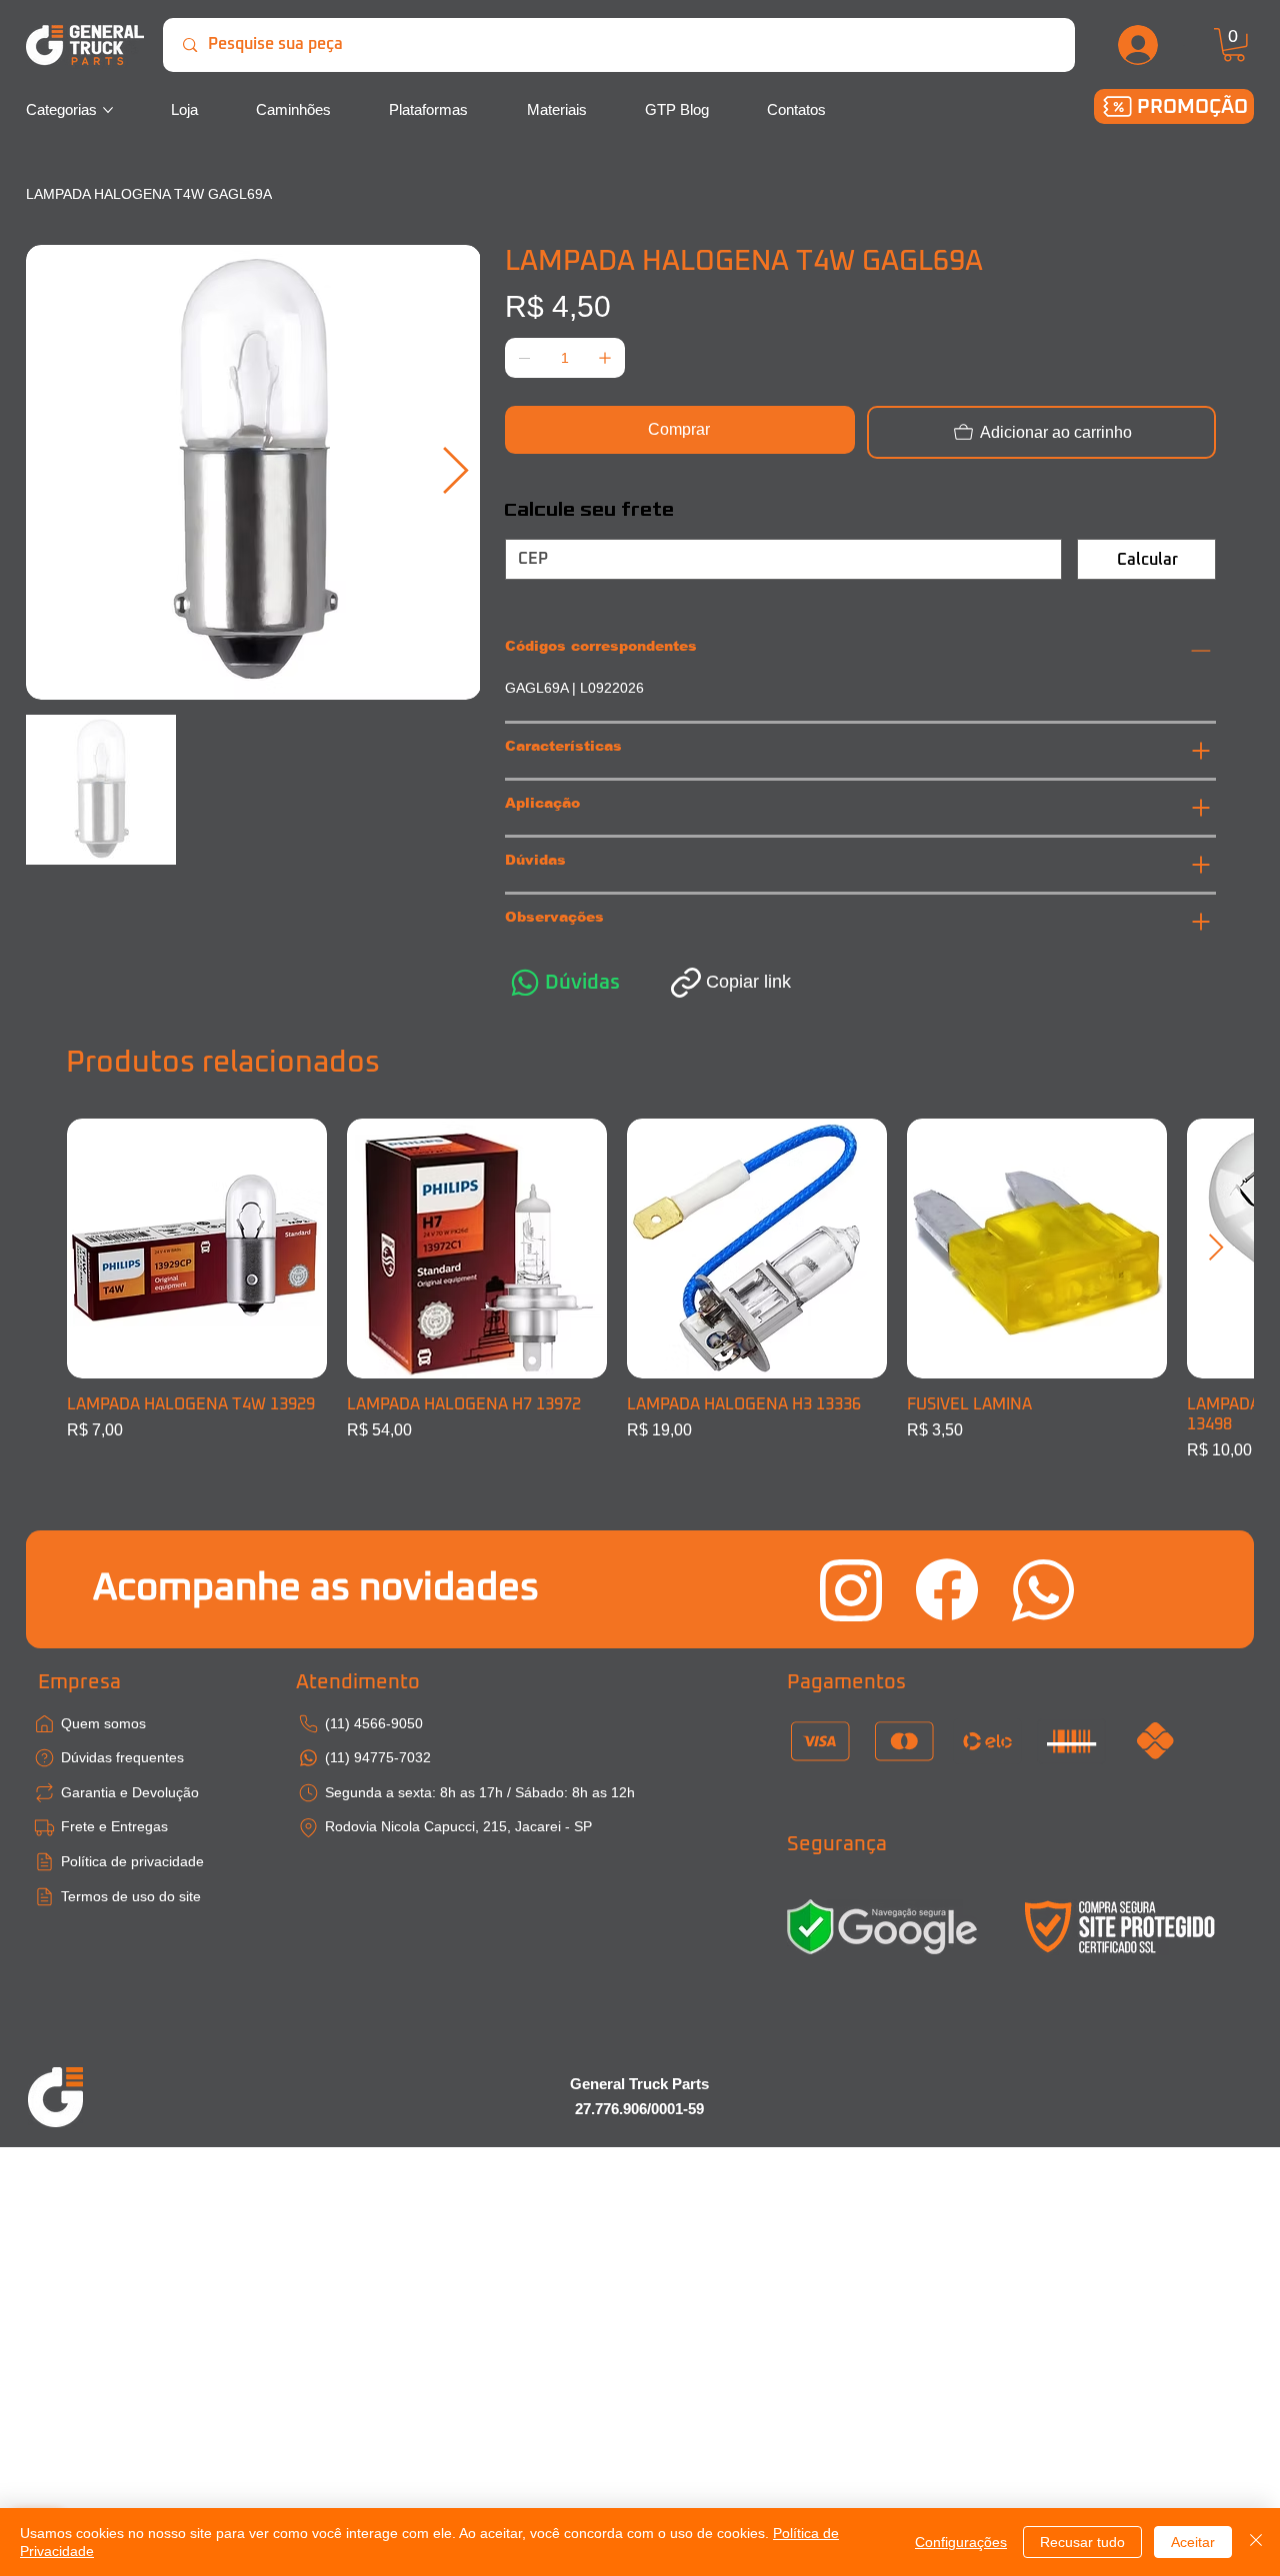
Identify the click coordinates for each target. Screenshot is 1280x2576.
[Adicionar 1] (605, 358)
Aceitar (1193, 2542)
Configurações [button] (961, 2542)
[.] (1139, 45)
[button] (1234, 45)
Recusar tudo (1082, 2542)
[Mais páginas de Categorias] (108, 110)
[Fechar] (1256, 2542)
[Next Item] (456, 472)
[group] (640, 1290)
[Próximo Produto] (1216, 1247)
